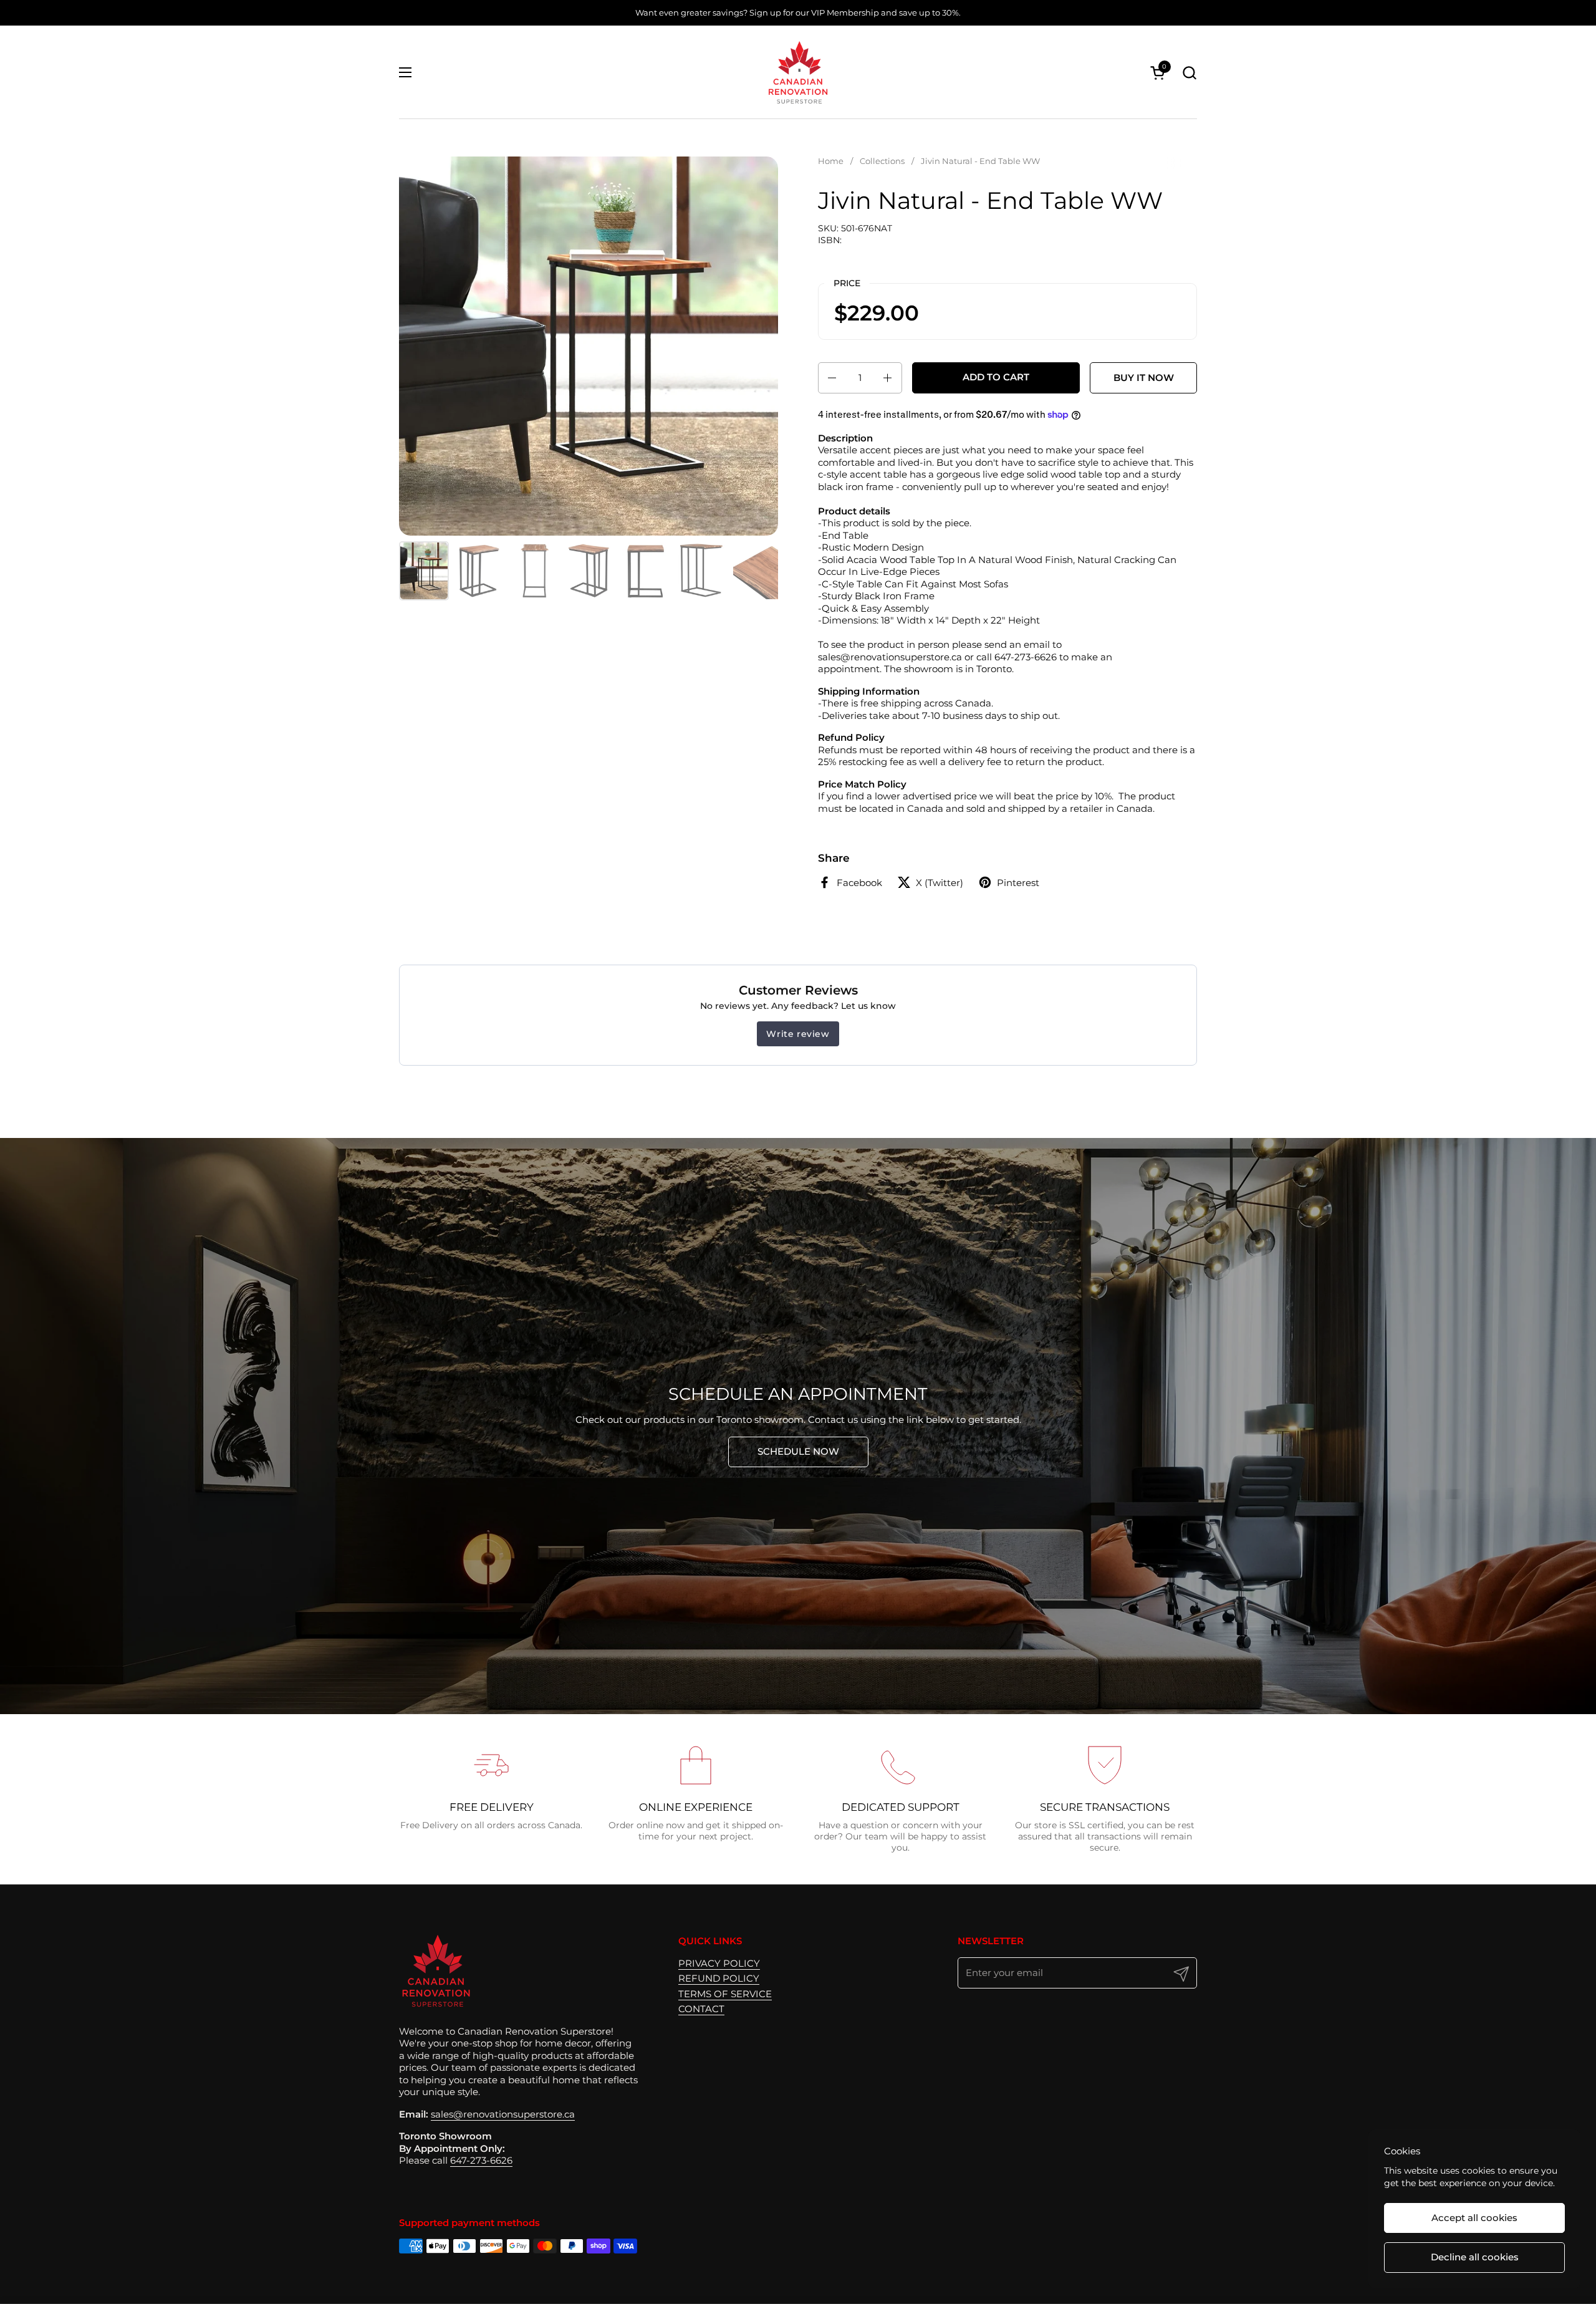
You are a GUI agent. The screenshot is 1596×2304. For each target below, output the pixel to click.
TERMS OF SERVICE (725, 1994)
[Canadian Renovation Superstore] (798, 72)
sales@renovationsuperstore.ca (503, 2114)
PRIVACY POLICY (719, 1963)
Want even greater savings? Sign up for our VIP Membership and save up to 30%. (798, 12)
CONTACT (701, 2009)
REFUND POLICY (719, 1978)
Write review (798, 1034)
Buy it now (1144, 378)
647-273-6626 (481, 2160)
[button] (1189, 73)
